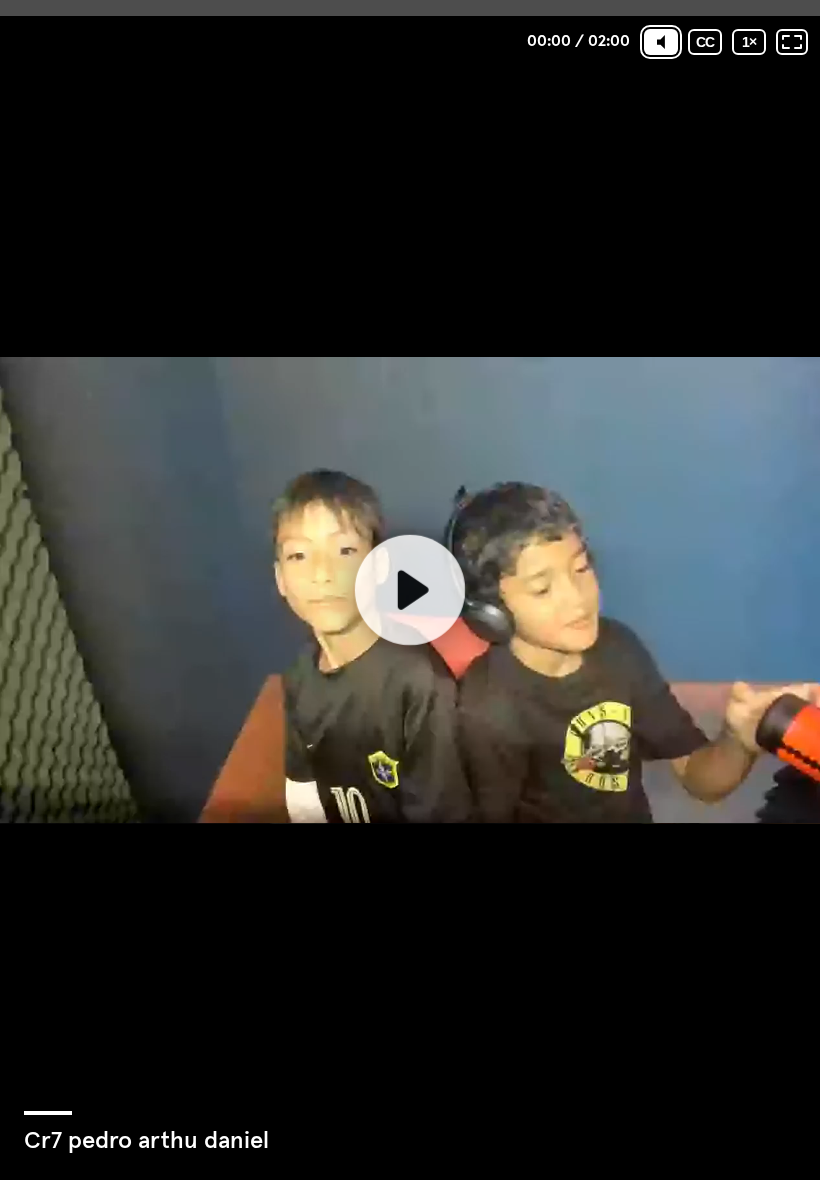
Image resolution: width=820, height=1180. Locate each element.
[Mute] (661, 42)
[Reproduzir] (410, 590)
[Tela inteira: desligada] (792, 42)
